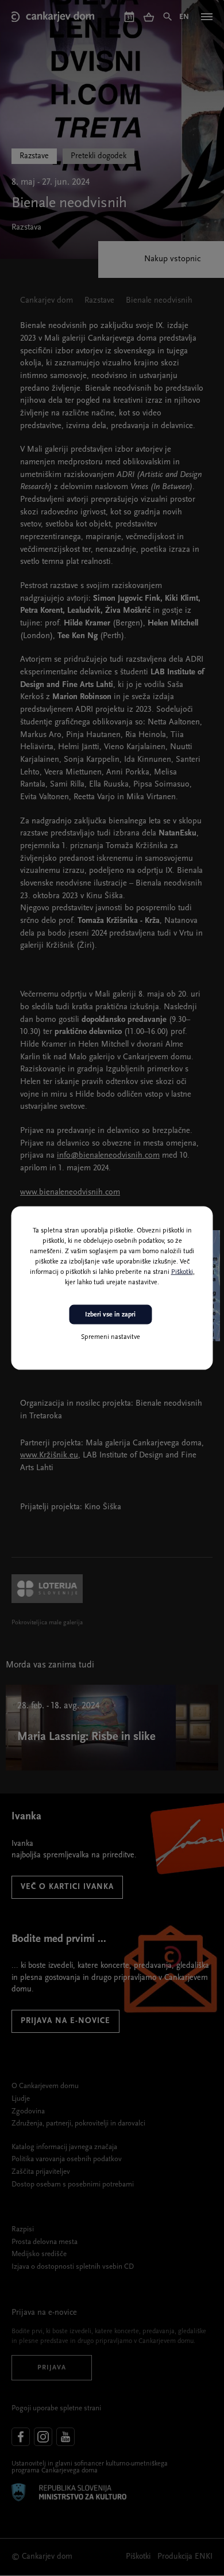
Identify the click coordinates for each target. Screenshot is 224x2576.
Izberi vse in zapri (110, 1314)
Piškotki (182, 1272)
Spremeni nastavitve (111, 1337)
